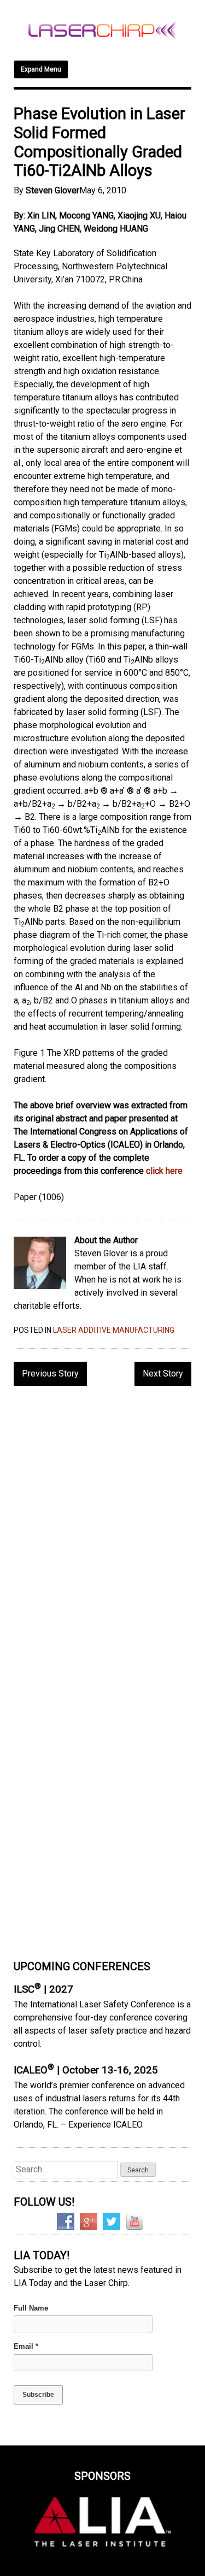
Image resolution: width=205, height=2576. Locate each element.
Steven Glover (52, 190)
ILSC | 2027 (43, 1989)
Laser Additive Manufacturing (114, 1330)
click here (164, 1171)
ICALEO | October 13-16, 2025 (86, 2070)
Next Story (163, 1373)
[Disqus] (102, 1535)
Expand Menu (41, 69)
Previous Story (50, 1373)
